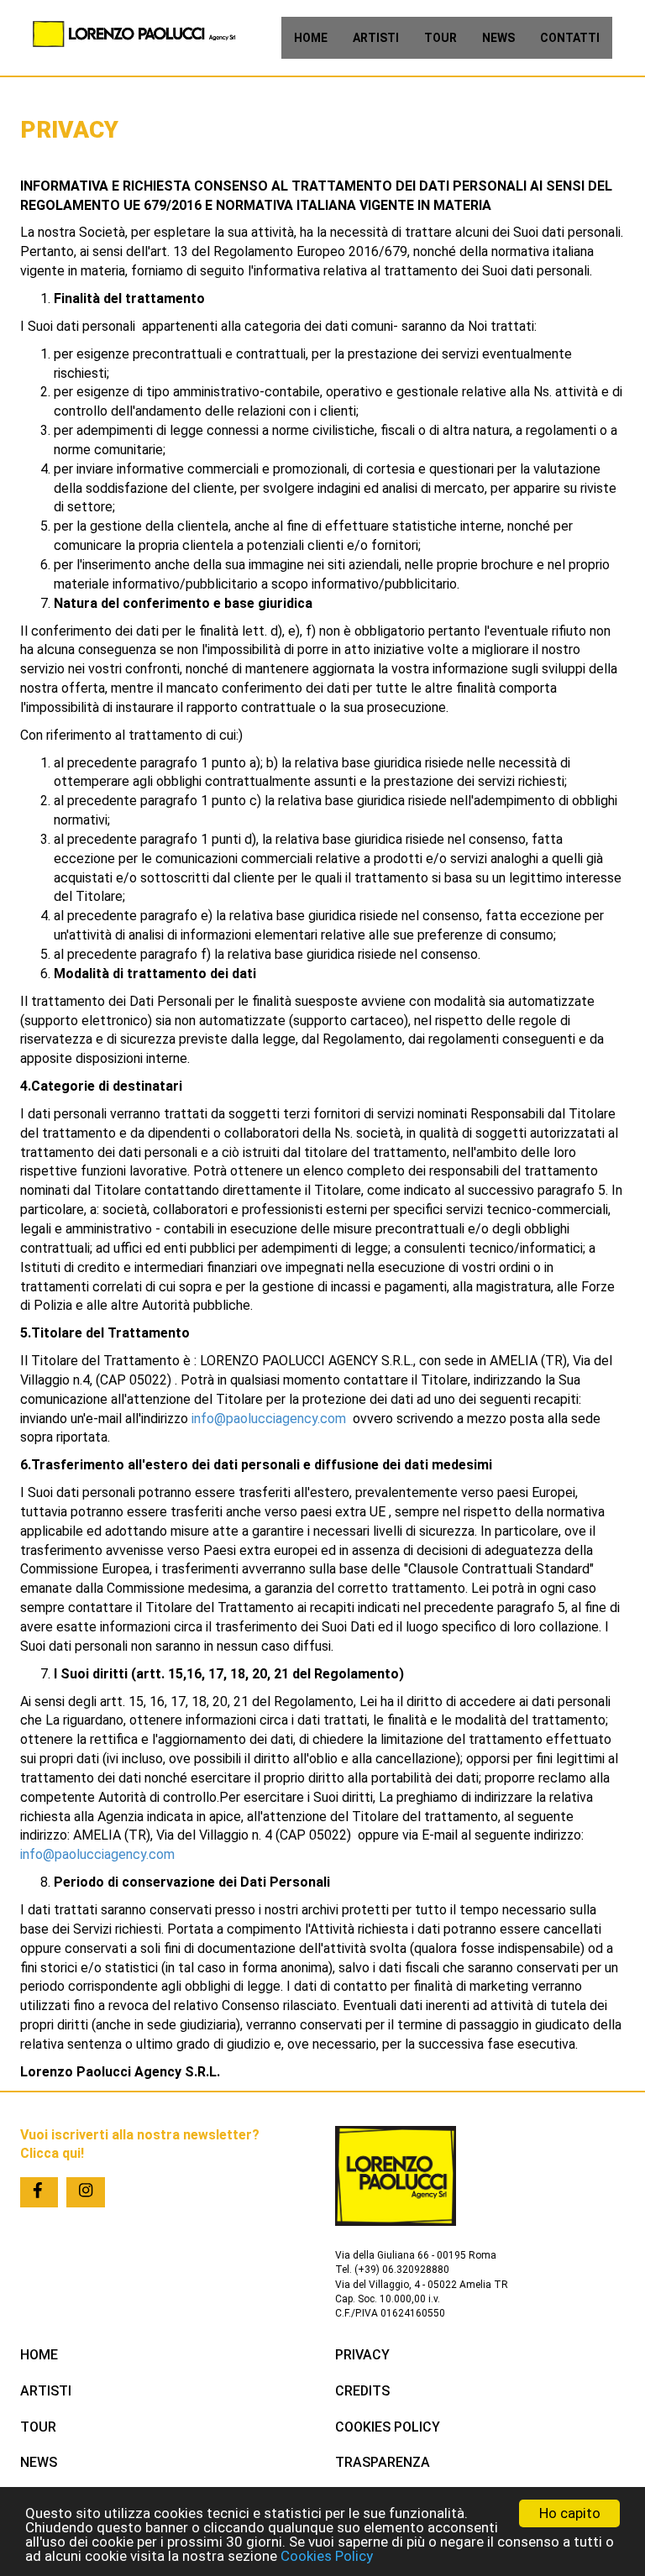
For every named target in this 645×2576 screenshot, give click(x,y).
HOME (39, 2355)
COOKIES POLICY (388, 2427)
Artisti (376, 38)
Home (311, 38)
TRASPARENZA (383, 2462)
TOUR (38, 2427)
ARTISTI (46, 2391)
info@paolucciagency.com (269, 1419)
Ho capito (570, 2513)
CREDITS (362, 2391)
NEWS (39, 2462)
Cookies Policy (327, 2556)
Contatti (570, 38)
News (498, 38)
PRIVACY (362, 2355)
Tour (440, 38)
